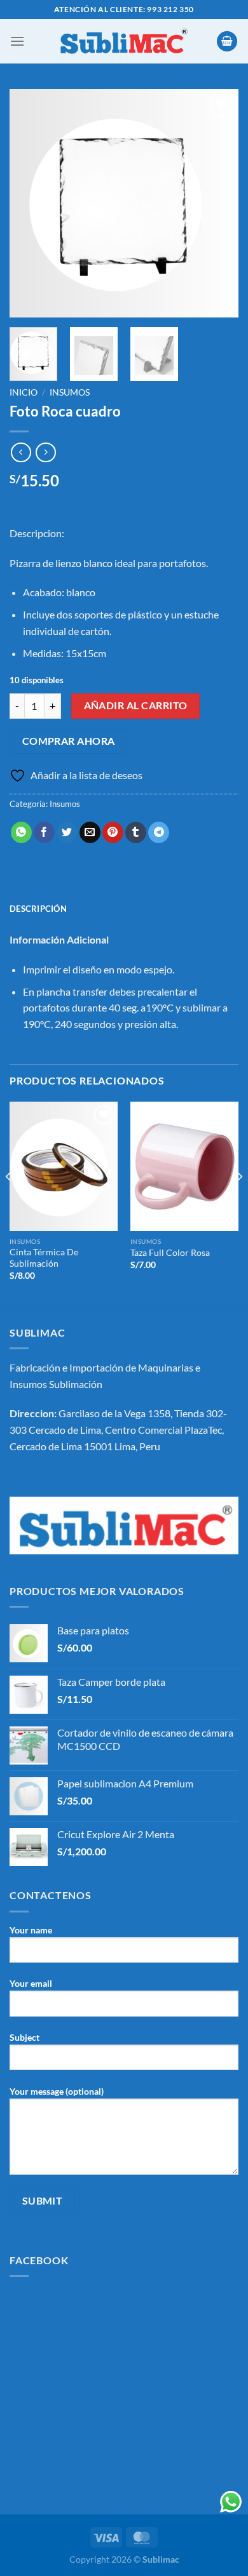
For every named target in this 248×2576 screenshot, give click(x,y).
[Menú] (17, 41)
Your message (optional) (57, 2091)
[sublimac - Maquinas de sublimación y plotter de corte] (124, 41)
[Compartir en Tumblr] (136, 832)
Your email (31, 1983)
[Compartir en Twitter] (67, 832)
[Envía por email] (90, 832)
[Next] (218, 203)
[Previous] (30, 203)
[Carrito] (227, 42)
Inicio (24, 392)
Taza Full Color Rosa (170, 1253)
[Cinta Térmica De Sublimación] (64, 1166)
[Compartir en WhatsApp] (21, 832)
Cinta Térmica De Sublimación (44, 1258)
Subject (24, 2037)
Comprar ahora (69, 741)
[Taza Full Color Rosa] (184, 1166)
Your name (31, 1930)
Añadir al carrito (136, 705)
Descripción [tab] (38, 909)
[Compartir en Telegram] (159, 832)
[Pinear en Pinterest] (113, 832)
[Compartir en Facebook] (44, 832)
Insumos (70, 392)
